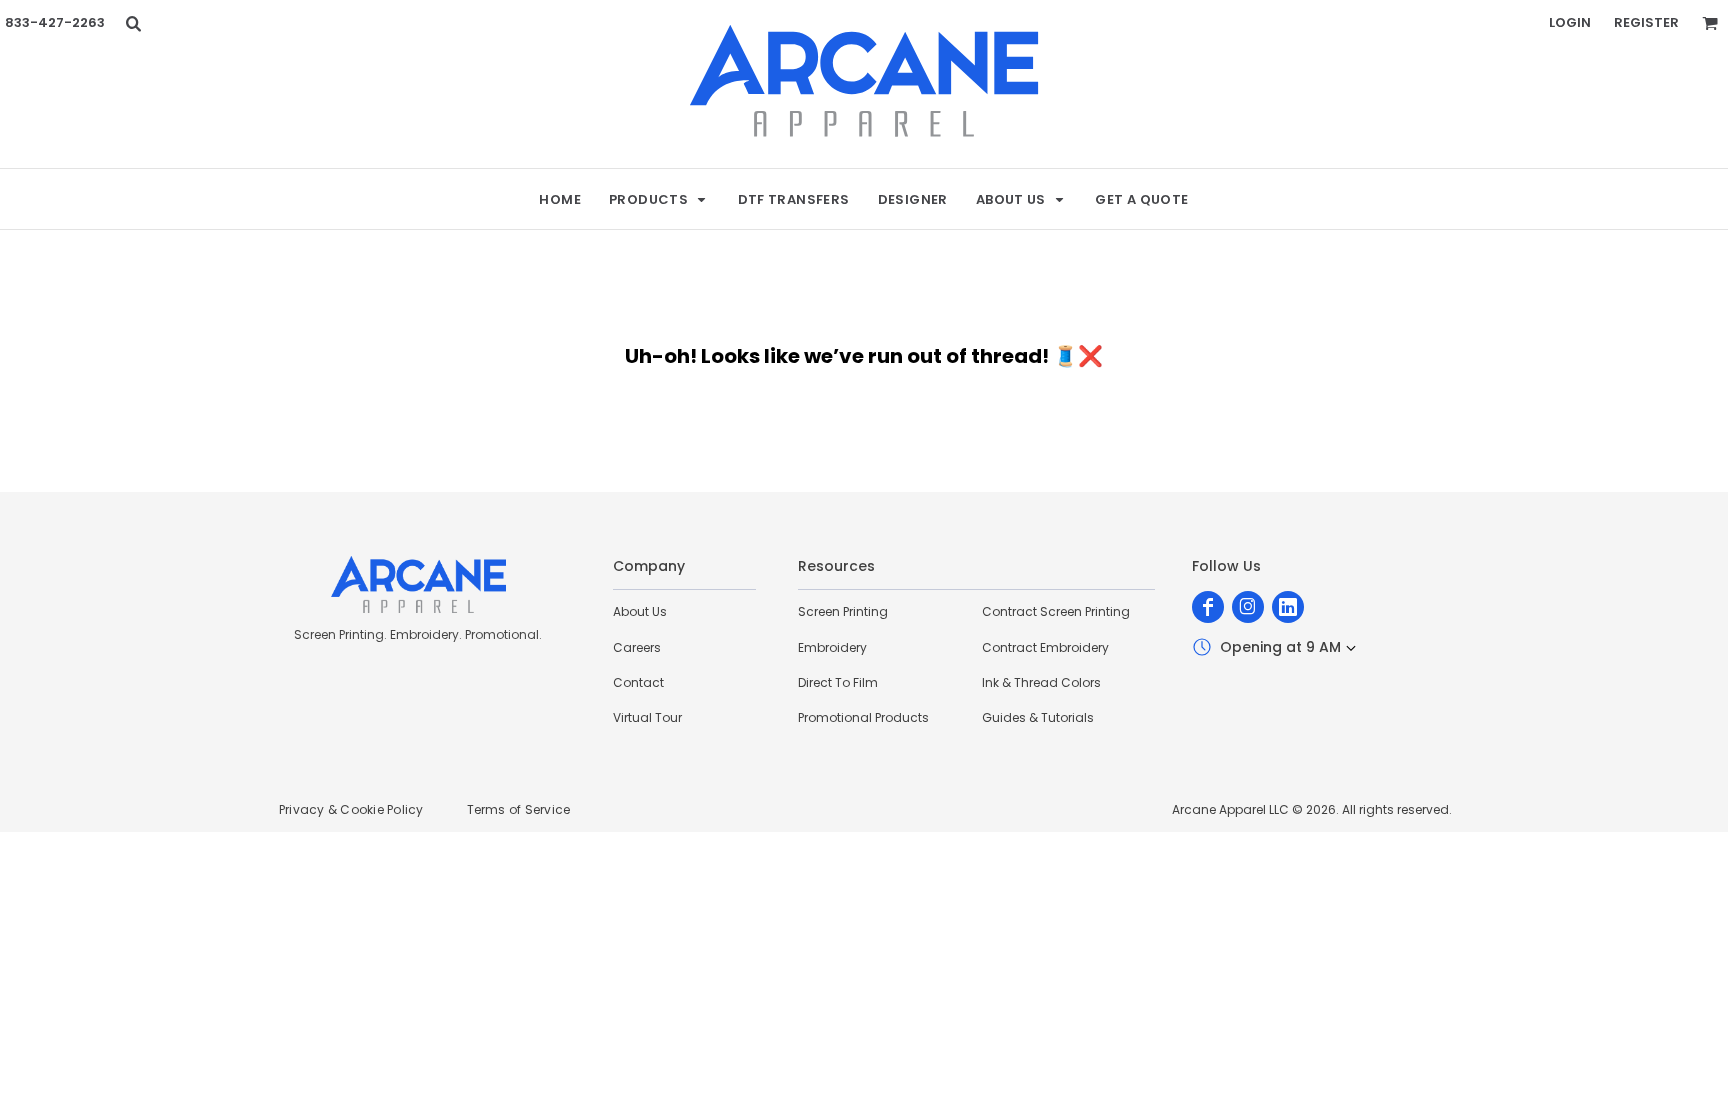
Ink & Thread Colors (1041, 682)
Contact (638, 682)
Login (1570, 22)
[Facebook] (1208, 607)
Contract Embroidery (1045, 647)
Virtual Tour (647, 717)
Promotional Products (863, 717)
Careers (637, 647)
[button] (133, 23)
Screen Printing (843, 611)
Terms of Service (519, 809)
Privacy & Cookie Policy (351, 809)
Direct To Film (838, 682)
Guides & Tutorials (1038, 717)
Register (1646, 22)
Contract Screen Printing (1056, 611)
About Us (640, 611)
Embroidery (832, 647)
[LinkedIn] (1288, 607)
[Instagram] (1248, 607)
